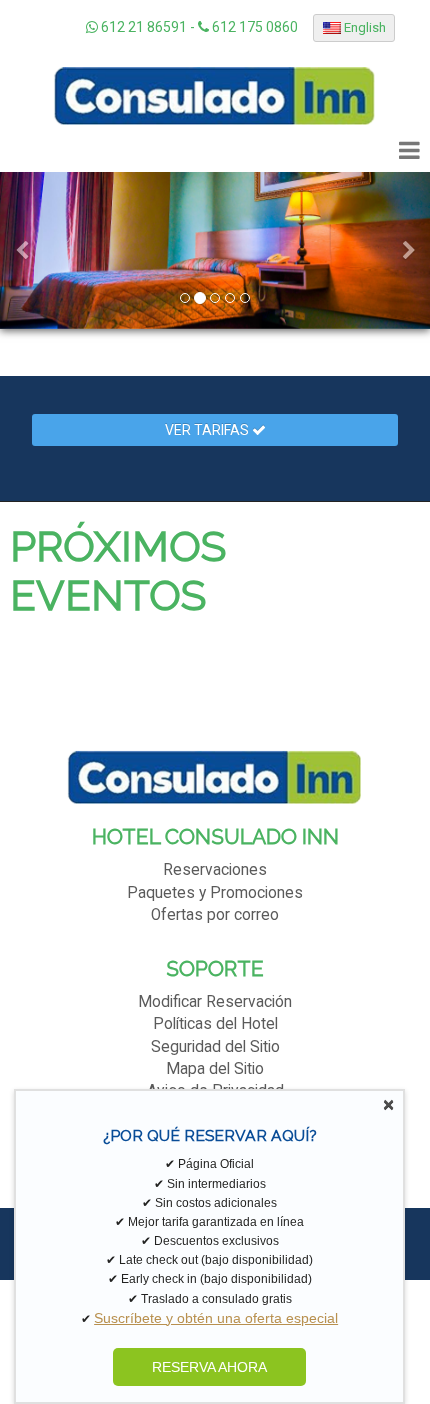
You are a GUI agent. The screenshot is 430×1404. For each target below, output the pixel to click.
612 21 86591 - (148, 27)
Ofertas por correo (215, 915)
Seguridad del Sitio (215, 1047)
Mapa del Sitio (215, 1069)
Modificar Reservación (215, 1002)
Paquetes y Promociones (215, 893)
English (363, 27)
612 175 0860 (253, 27)
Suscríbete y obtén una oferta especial (216, 1318)
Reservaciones (215, 870)
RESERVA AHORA (209, 1367)
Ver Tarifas (208, 430)
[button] (21, 250)
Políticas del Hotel (215, 1024)
